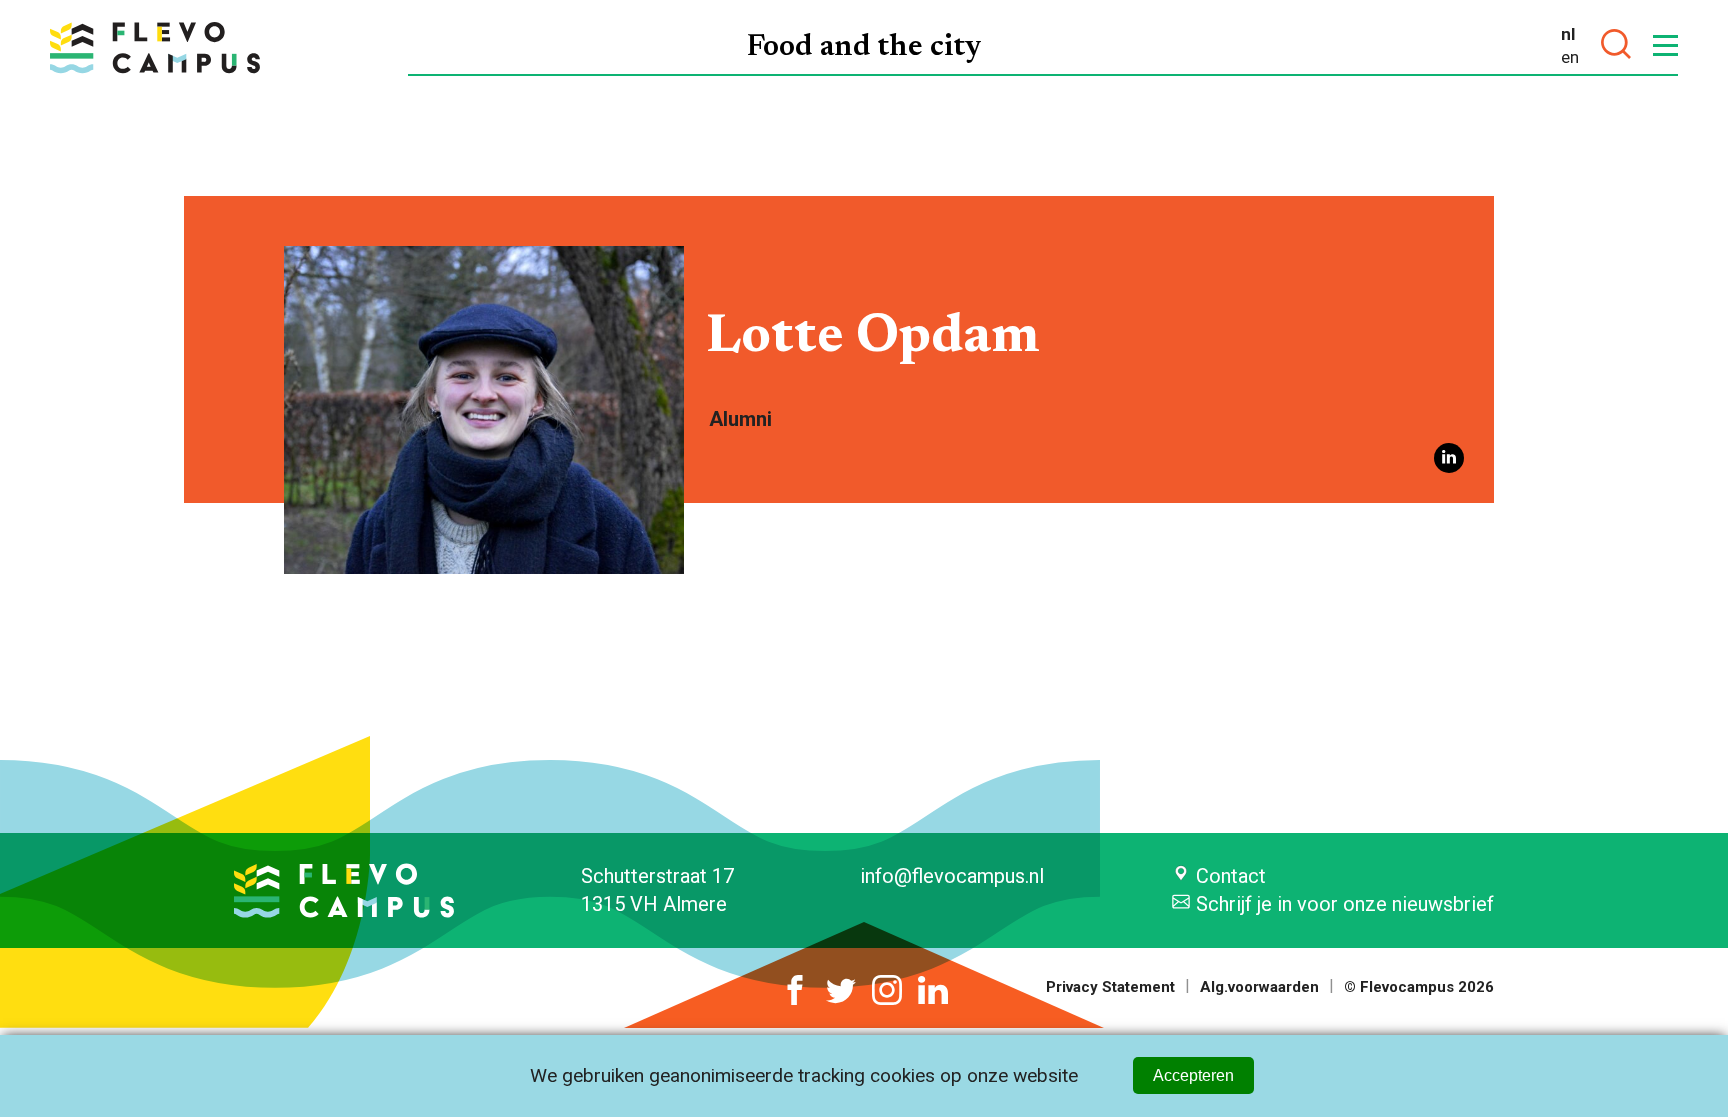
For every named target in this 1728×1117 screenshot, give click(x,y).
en (1570, 57)
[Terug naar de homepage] (155, 47)
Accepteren (1193, 1075)
